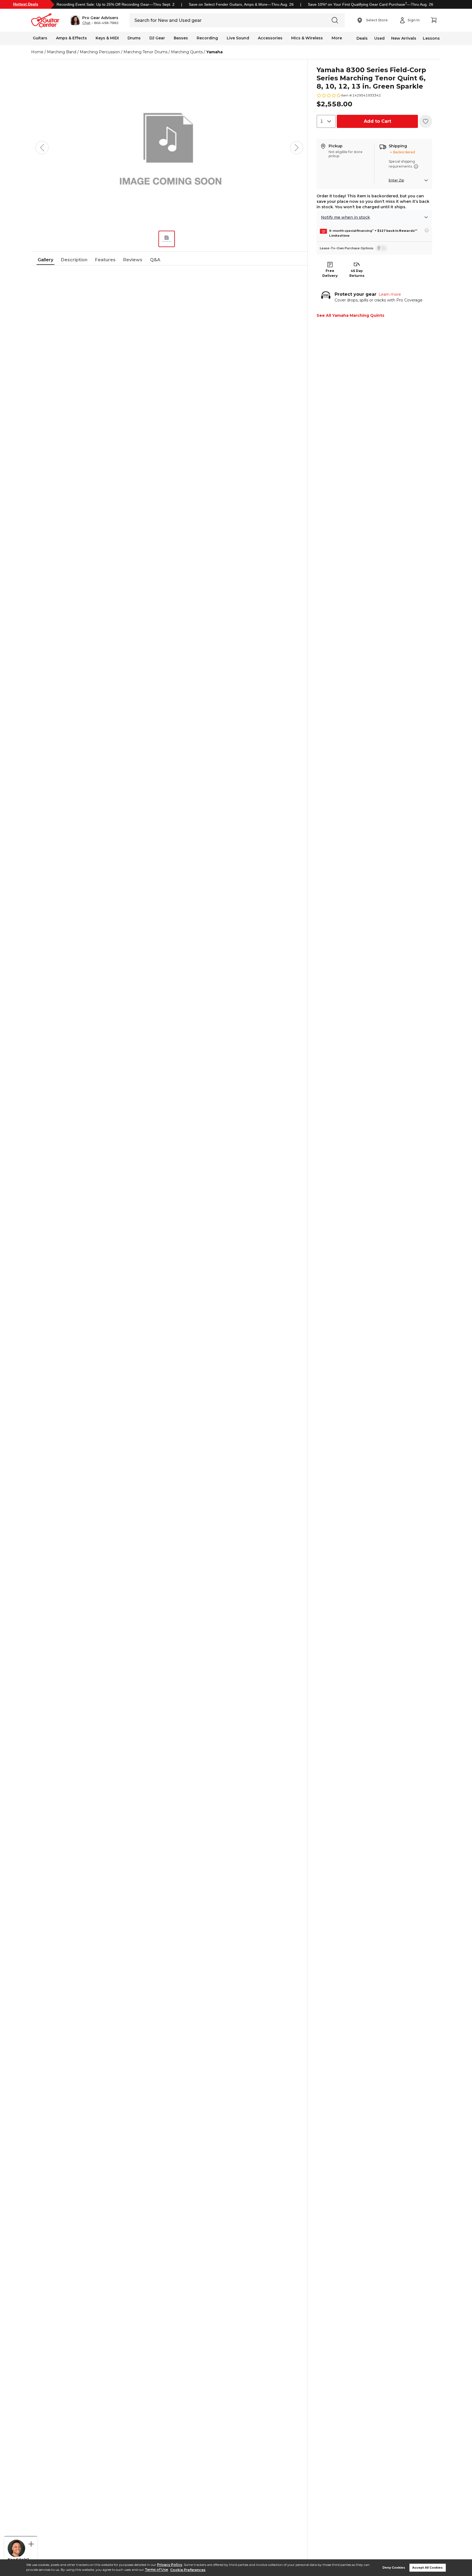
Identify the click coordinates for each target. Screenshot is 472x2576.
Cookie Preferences (188, 2570)
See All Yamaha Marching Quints (350, 315)
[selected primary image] (169, 148)
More (337, 38)
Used (379, 38)
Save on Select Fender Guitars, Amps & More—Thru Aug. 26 (241, 4)
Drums (134, 38)
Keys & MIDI (107, 38)
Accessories (270, 38)
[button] (94, 20)
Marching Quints (187, 52)
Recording (207, 38)
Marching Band (62, 52)
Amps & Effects (71, 38)
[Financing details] (427, 230)
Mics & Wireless (307, 38)
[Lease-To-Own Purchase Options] (381, 248)
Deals (362, 38)
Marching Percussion (100, 52)
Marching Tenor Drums (145, 52)
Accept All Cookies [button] (427, 2568)
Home (37, 52)
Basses (181, 38)
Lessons (431, 38)
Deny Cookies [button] (394, 2568)
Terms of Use (156, 2570)
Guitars (40, 38)
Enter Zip (396, 180)
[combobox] (326, 121)
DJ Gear (157, 38)
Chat (86, 23)
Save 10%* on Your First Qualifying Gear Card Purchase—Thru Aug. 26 (371, 4)
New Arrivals (404, 38)
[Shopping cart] (434, 20)
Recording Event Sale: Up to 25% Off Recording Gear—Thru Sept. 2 (116, 4)
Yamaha (214, 52)
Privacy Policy (170, 2565)
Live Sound (238, 38)
